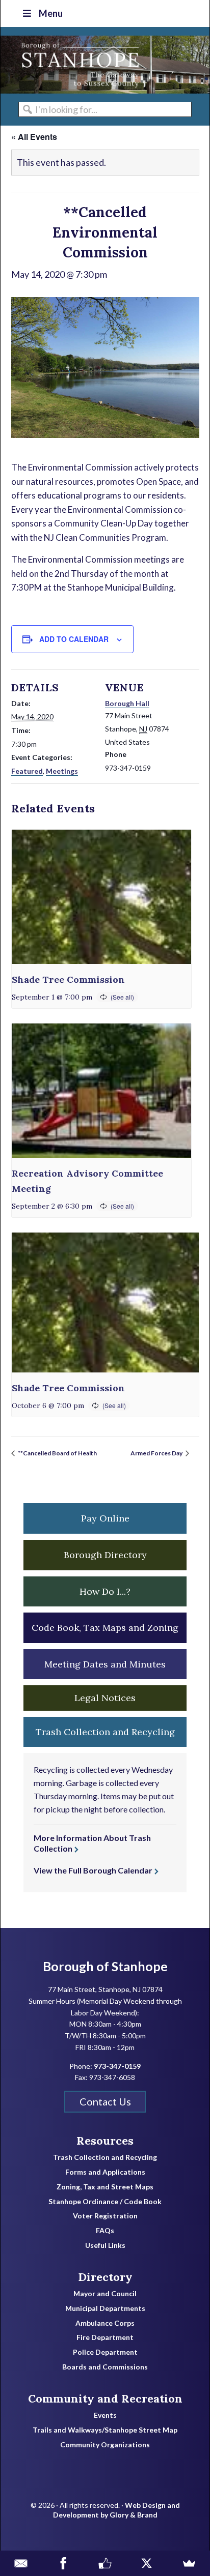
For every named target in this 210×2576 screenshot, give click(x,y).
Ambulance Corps (105, 2323)
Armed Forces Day (157, 1453)
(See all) (122, 997)
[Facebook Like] (105, 2563)
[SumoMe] (189, 2563)
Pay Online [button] (105, 1518)
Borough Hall (127, 703)
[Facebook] (63, 2563)
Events (105, 2415)
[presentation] (101, 897)
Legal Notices (105, 1698)
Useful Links (105, 2245)
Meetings (62, 771)
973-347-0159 (117, 2066)
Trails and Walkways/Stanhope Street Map (105, 2430)
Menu (51, 13)
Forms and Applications (105, 2172)
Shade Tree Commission (68, 979)
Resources (105, 2141)
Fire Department (105, 2337)
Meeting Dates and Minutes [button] (105, 1664)
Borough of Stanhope (77, 65)
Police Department (105, 2352)
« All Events (34, 137)
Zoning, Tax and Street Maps (105, 2187)
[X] (147, 2563)
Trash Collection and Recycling (105, 2157)
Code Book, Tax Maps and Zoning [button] (105, 1628)
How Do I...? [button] (105, 1591)
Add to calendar (74, 639)
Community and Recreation (105, 2398)
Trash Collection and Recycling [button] (105, 1732)
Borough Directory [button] (105, 1555)
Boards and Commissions (105, 2367)
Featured (27, 771)
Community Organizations (105, 2445)
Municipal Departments (105, 2308)
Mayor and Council (105, 2294)
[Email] (21, 2563)
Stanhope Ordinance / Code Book (105, 2202)
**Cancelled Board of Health (57, 1453)
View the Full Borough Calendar (93, 1870)
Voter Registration (105, 2216)
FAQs (105, 2231)
